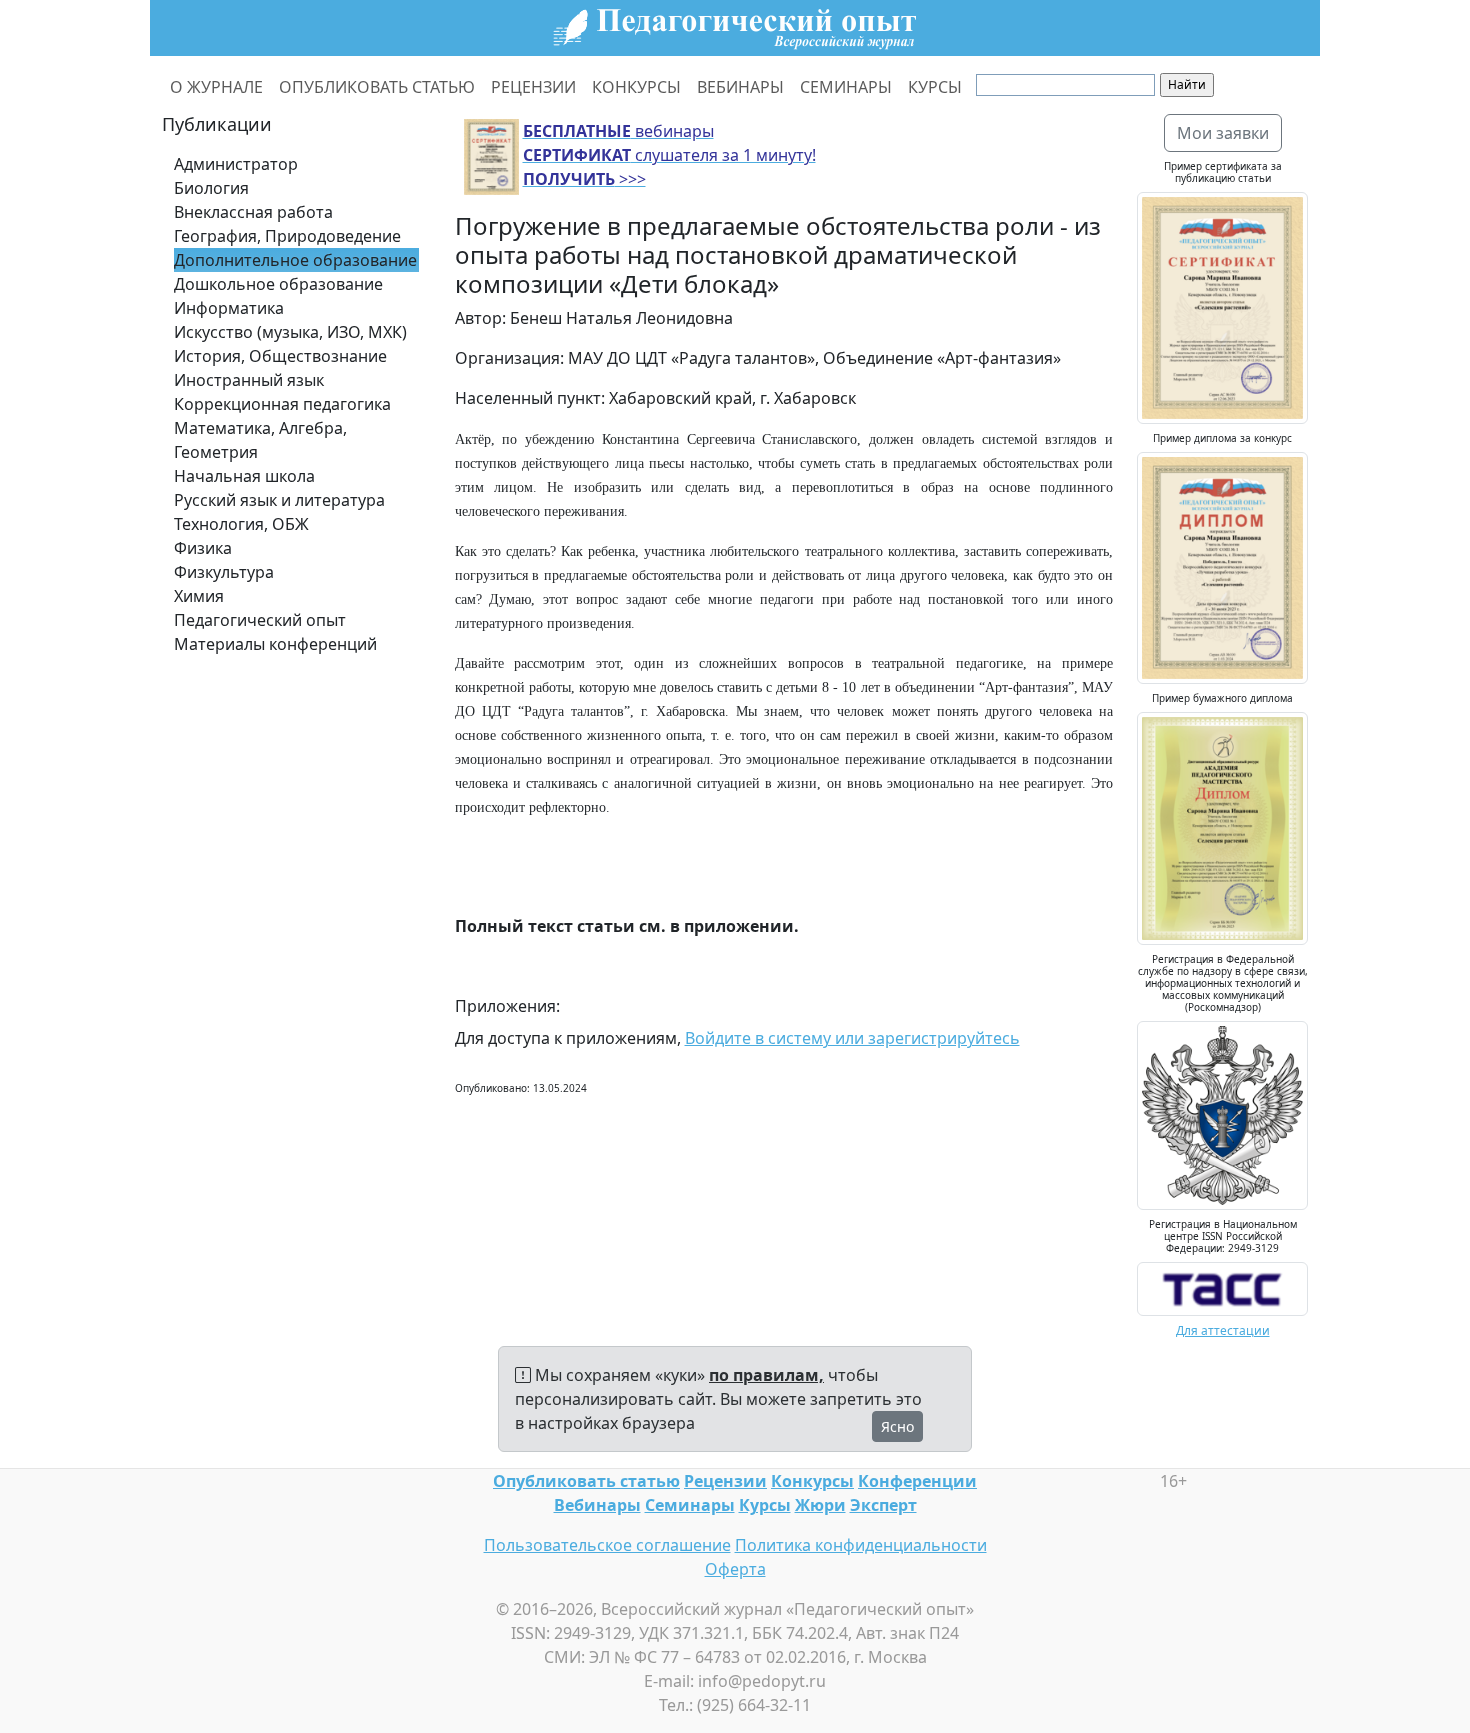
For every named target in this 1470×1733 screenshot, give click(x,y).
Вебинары (597, 1505)
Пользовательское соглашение (607, 1545)
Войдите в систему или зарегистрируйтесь (852, 1038)
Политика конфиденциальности (861, 1545)
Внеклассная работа (253, 212)
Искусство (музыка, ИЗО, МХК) (290, 332)
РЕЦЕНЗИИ (533, 87)
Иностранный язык (249, 380)
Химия (199, 596)
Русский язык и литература (279, 500)
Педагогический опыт (260, 620)
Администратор (236, 164)
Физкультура (224, 572)
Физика (203, 548)
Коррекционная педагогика (282, 404)
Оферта (735, 1569)
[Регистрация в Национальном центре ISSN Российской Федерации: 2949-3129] (1222, 1287)
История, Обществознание (280, 356)
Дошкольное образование (278, 284)
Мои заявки (1223, 133)
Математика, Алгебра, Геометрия (260, 440)
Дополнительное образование (295, 260)
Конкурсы (812, 1481)
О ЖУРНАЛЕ (216, 87)
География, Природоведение (287, 236)
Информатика (229, 308)
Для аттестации (1223, 1330)
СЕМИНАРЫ (846, 87)
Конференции (917, 1481)
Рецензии (725, 1481)
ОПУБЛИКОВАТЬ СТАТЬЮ (377, 87)
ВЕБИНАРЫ (740, 87)
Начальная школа (244, 476)
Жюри (820, 1505)
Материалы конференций (275, 644)
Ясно (897, 1426)
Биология (211, 188)
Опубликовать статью (586, 1481)
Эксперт (883, 1505)
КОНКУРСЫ (636, 87)
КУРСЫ (935, 87)
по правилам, (766, 1375)
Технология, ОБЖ (241, 524)
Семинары (690, 1505)
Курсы (765, 1505)
